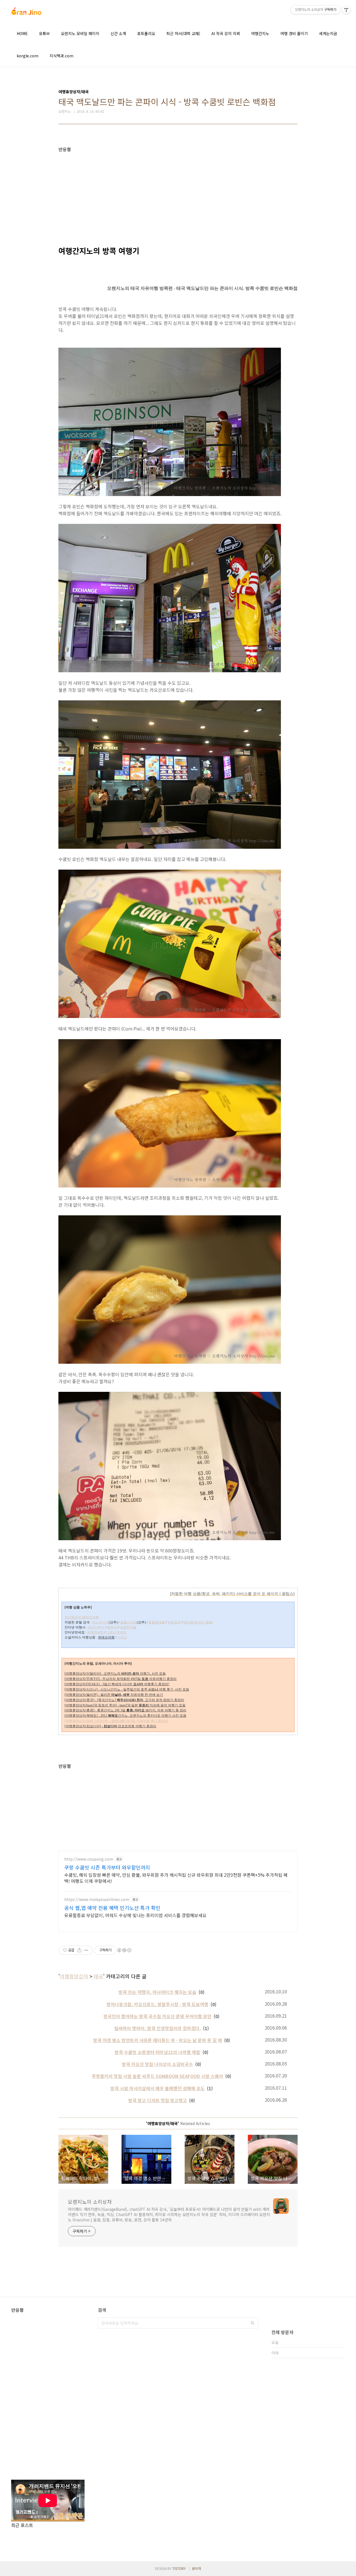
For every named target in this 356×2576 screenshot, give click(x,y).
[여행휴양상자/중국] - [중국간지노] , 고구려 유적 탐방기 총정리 (124, 1700)
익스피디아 (100, 1622)
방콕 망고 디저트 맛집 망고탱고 (158, 2100)
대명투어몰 (128, 1627)
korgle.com (28, 56)
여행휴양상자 (74, 1976)
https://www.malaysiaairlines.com (97, 1899)
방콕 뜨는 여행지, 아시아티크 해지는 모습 (157, 1992)
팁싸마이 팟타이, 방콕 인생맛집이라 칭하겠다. (158, 2028)
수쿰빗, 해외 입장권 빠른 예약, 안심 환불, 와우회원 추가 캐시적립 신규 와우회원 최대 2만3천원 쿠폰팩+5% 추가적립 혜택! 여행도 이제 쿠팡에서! (176, 1878)
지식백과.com (61, 56)
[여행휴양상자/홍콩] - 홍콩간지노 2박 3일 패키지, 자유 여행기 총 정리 (125, 1710)
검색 (253, 2323)
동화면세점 (95, 1632)
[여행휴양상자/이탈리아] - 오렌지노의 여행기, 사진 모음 (115, 1674)
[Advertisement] (178, 191)
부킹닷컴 (174, 1622)
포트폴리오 (146, 33)
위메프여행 (106, 1637)
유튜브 (44, 33)
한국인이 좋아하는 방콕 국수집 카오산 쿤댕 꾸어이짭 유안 (157, 2016)
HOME (22, 33)
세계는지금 (328, 33)
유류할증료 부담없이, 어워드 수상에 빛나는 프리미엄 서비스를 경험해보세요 (135, 1915)
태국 (98, 1976)
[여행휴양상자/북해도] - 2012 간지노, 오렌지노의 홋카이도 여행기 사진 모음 (125, 1716)
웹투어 (112, 1627)
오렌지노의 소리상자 (90, 2202)
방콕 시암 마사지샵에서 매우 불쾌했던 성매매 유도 (158, 2088)
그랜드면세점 (116, 1632)
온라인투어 (96, 1627)
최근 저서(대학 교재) (183, 33)
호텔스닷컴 (128, 1622)
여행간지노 (260, 33)
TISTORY (179, 2568)
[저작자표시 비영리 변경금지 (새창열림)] (124, 1950)
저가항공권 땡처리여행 (82, 1617)
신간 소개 (118, 33)
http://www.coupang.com (89, 1859)
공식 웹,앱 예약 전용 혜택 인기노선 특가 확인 (112, 1908)
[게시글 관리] (86, 1950)
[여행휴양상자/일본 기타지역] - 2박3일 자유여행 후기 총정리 (116, 1721)
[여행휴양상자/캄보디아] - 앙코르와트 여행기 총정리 (110, 1726)
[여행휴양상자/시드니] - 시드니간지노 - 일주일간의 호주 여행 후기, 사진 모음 (127, 1689)
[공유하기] (79, 1950)
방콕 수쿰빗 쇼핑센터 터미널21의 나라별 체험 (157, 2052)
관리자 (196, 2568)
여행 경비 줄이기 (294, 33)
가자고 (122, 1637)
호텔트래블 (157, 1622)
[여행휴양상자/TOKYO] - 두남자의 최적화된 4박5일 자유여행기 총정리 (121, 1679)
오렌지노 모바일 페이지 (80, 33)
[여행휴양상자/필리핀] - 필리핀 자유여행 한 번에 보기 (114, 1695)
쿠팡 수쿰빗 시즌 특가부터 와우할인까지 (107, 1867)
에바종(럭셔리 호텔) (198, 1622)
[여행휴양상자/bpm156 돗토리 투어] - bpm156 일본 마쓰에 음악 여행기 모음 (125, 1705)
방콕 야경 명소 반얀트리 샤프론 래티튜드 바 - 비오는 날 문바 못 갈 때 (158, 2040)
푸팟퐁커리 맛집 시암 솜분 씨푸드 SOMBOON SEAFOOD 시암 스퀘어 (157, 2076)
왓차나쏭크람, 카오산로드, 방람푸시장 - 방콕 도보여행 (157, 2004)
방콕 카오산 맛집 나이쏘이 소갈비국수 (157, 2064)
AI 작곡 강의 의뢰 (226, 33)
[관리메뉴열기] (346, 10)
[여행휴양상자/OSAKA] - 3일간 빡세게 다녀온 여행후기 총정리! (117, 1684)
